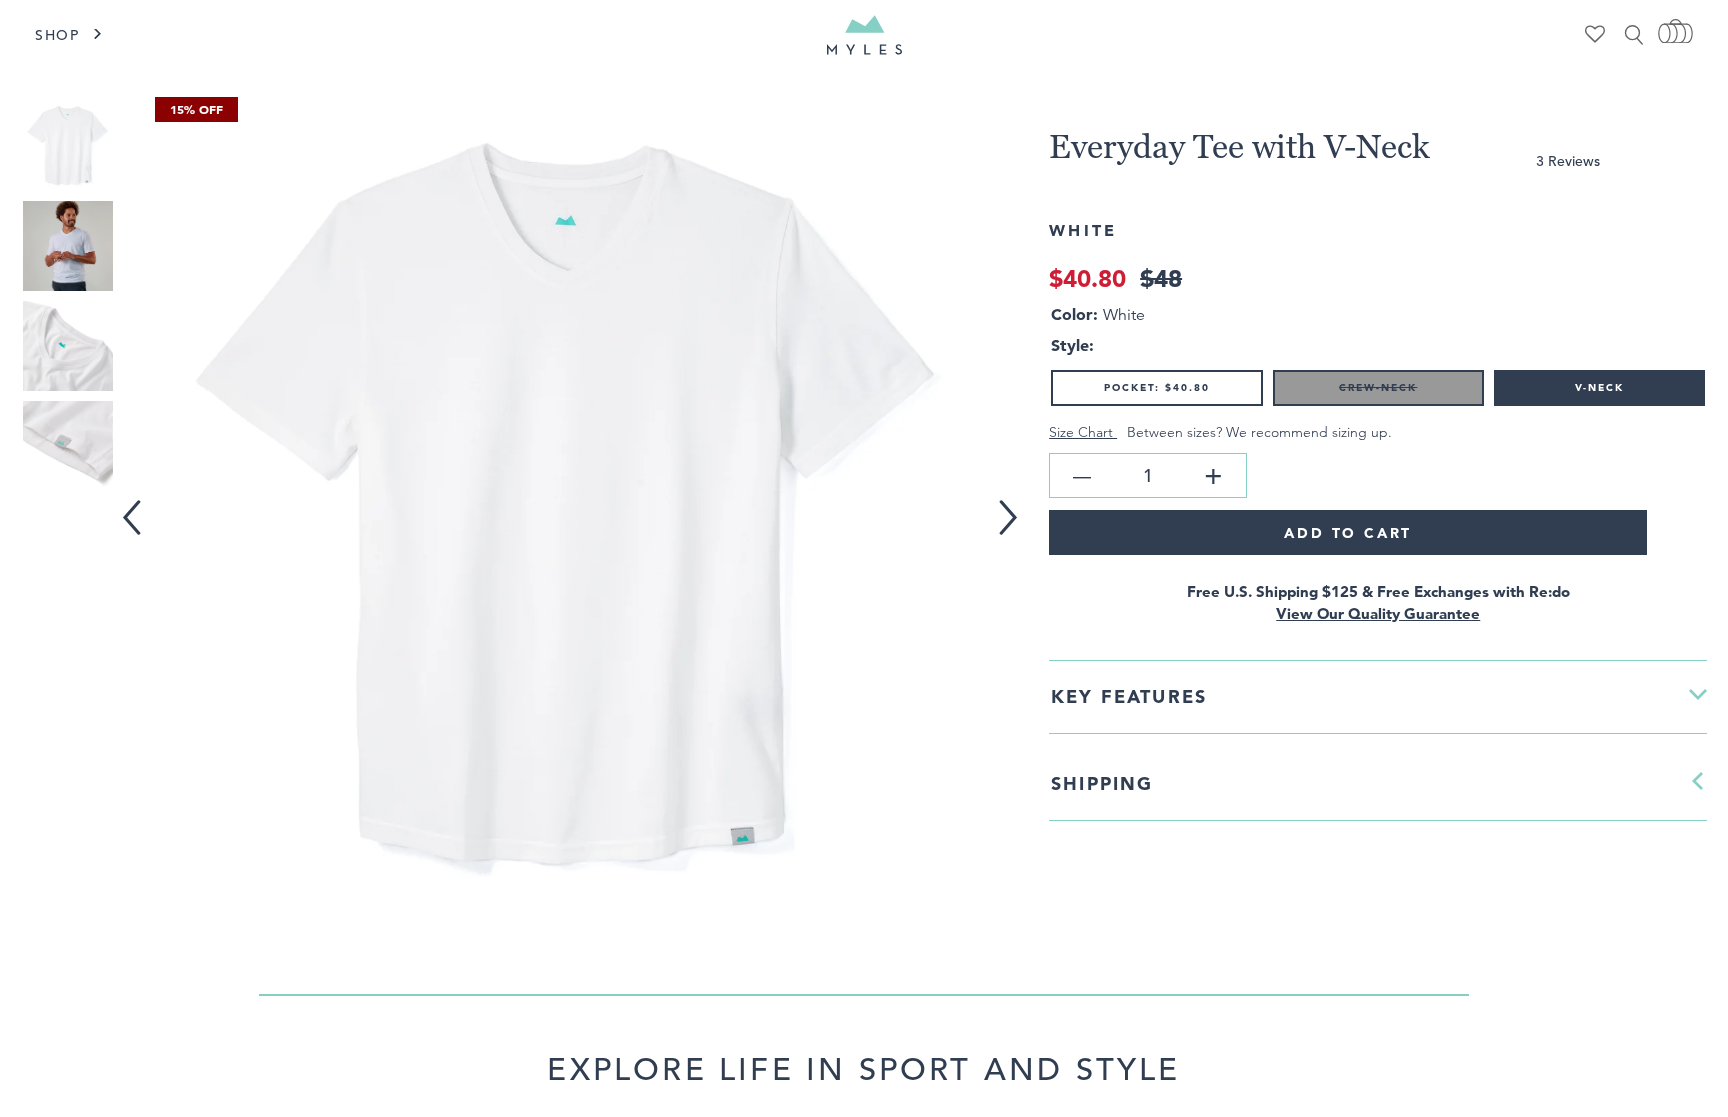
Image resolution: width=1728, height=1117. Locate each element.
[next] (1016, 504)
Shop (57, 35)
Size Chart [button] (1083, 432)
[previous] (136, 504)
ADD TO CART (1348, 533)
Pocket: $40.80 (1157, 387)
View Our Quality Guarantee (1378, 613)
